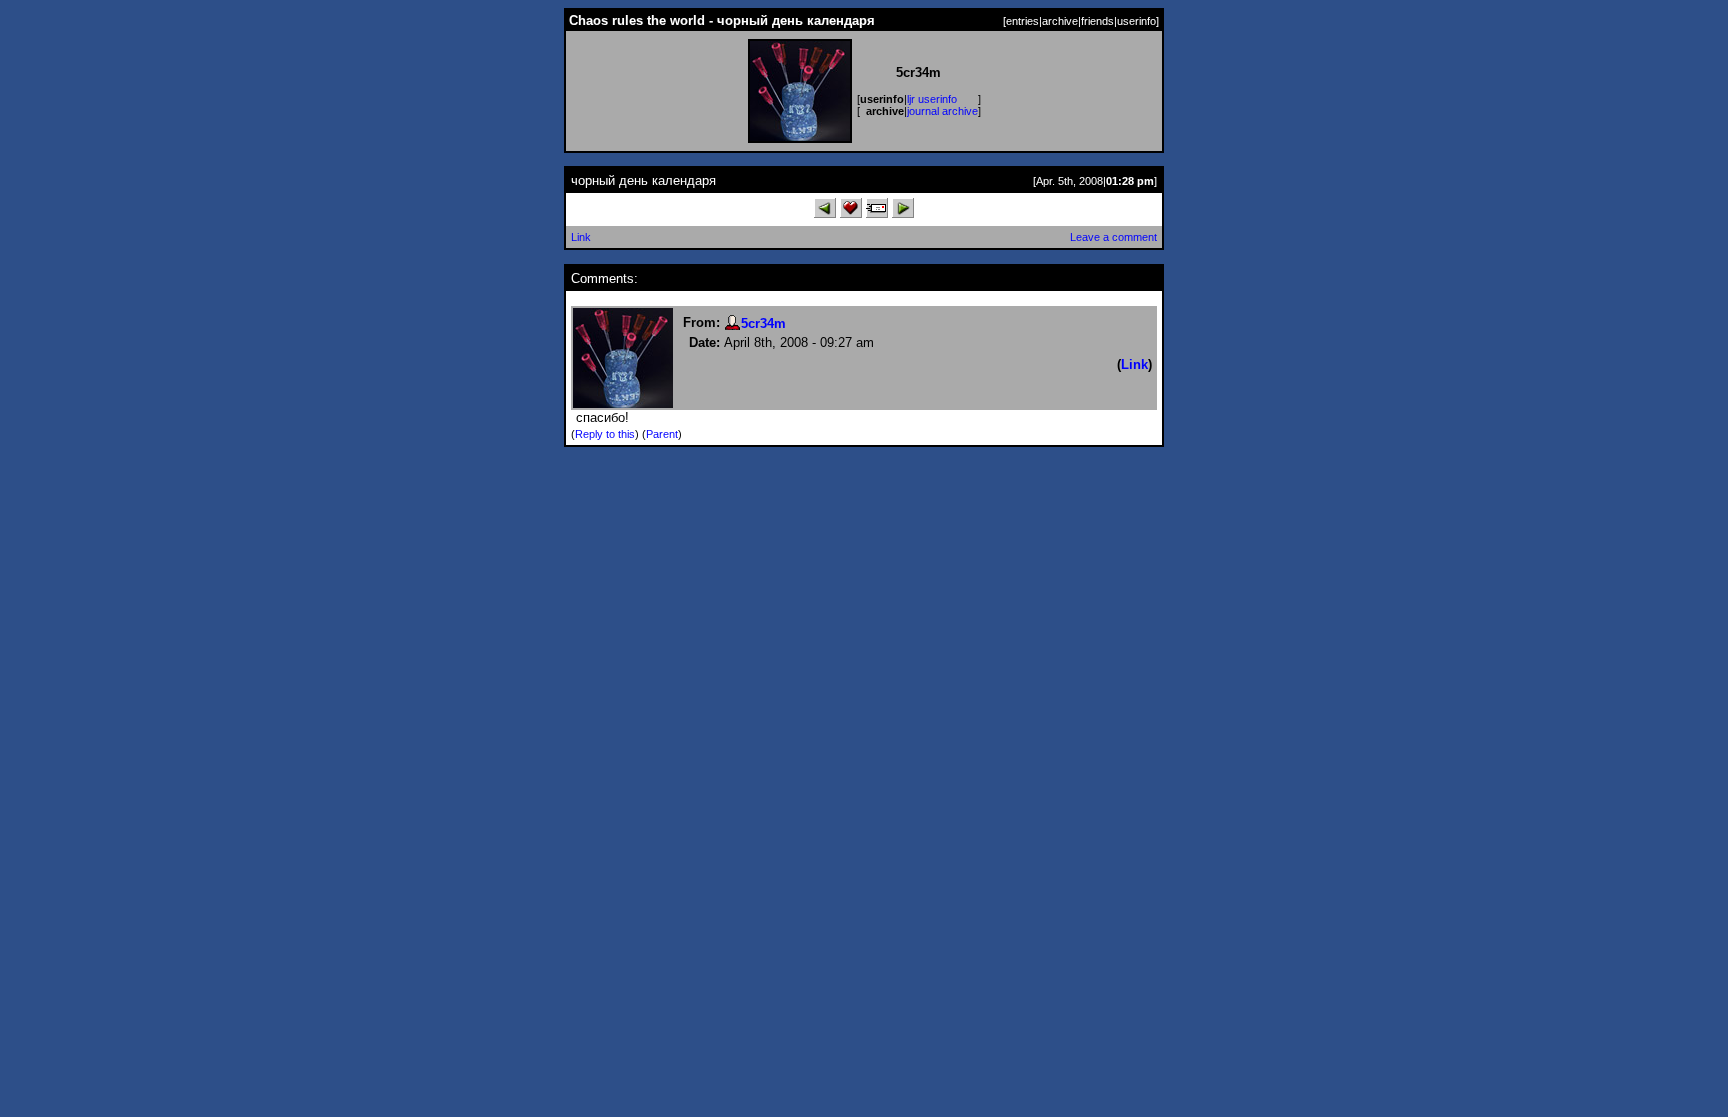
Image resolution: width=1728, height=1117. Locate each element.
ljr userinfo (932, 99)
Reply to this (605, 434)
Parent (662, 434)
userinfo (1136, 21)
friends (1097, 21)
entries (1022, 21)
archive (1060, 21)
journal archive (942, 111)
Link (581, 237)
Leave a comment (1113, 237)
